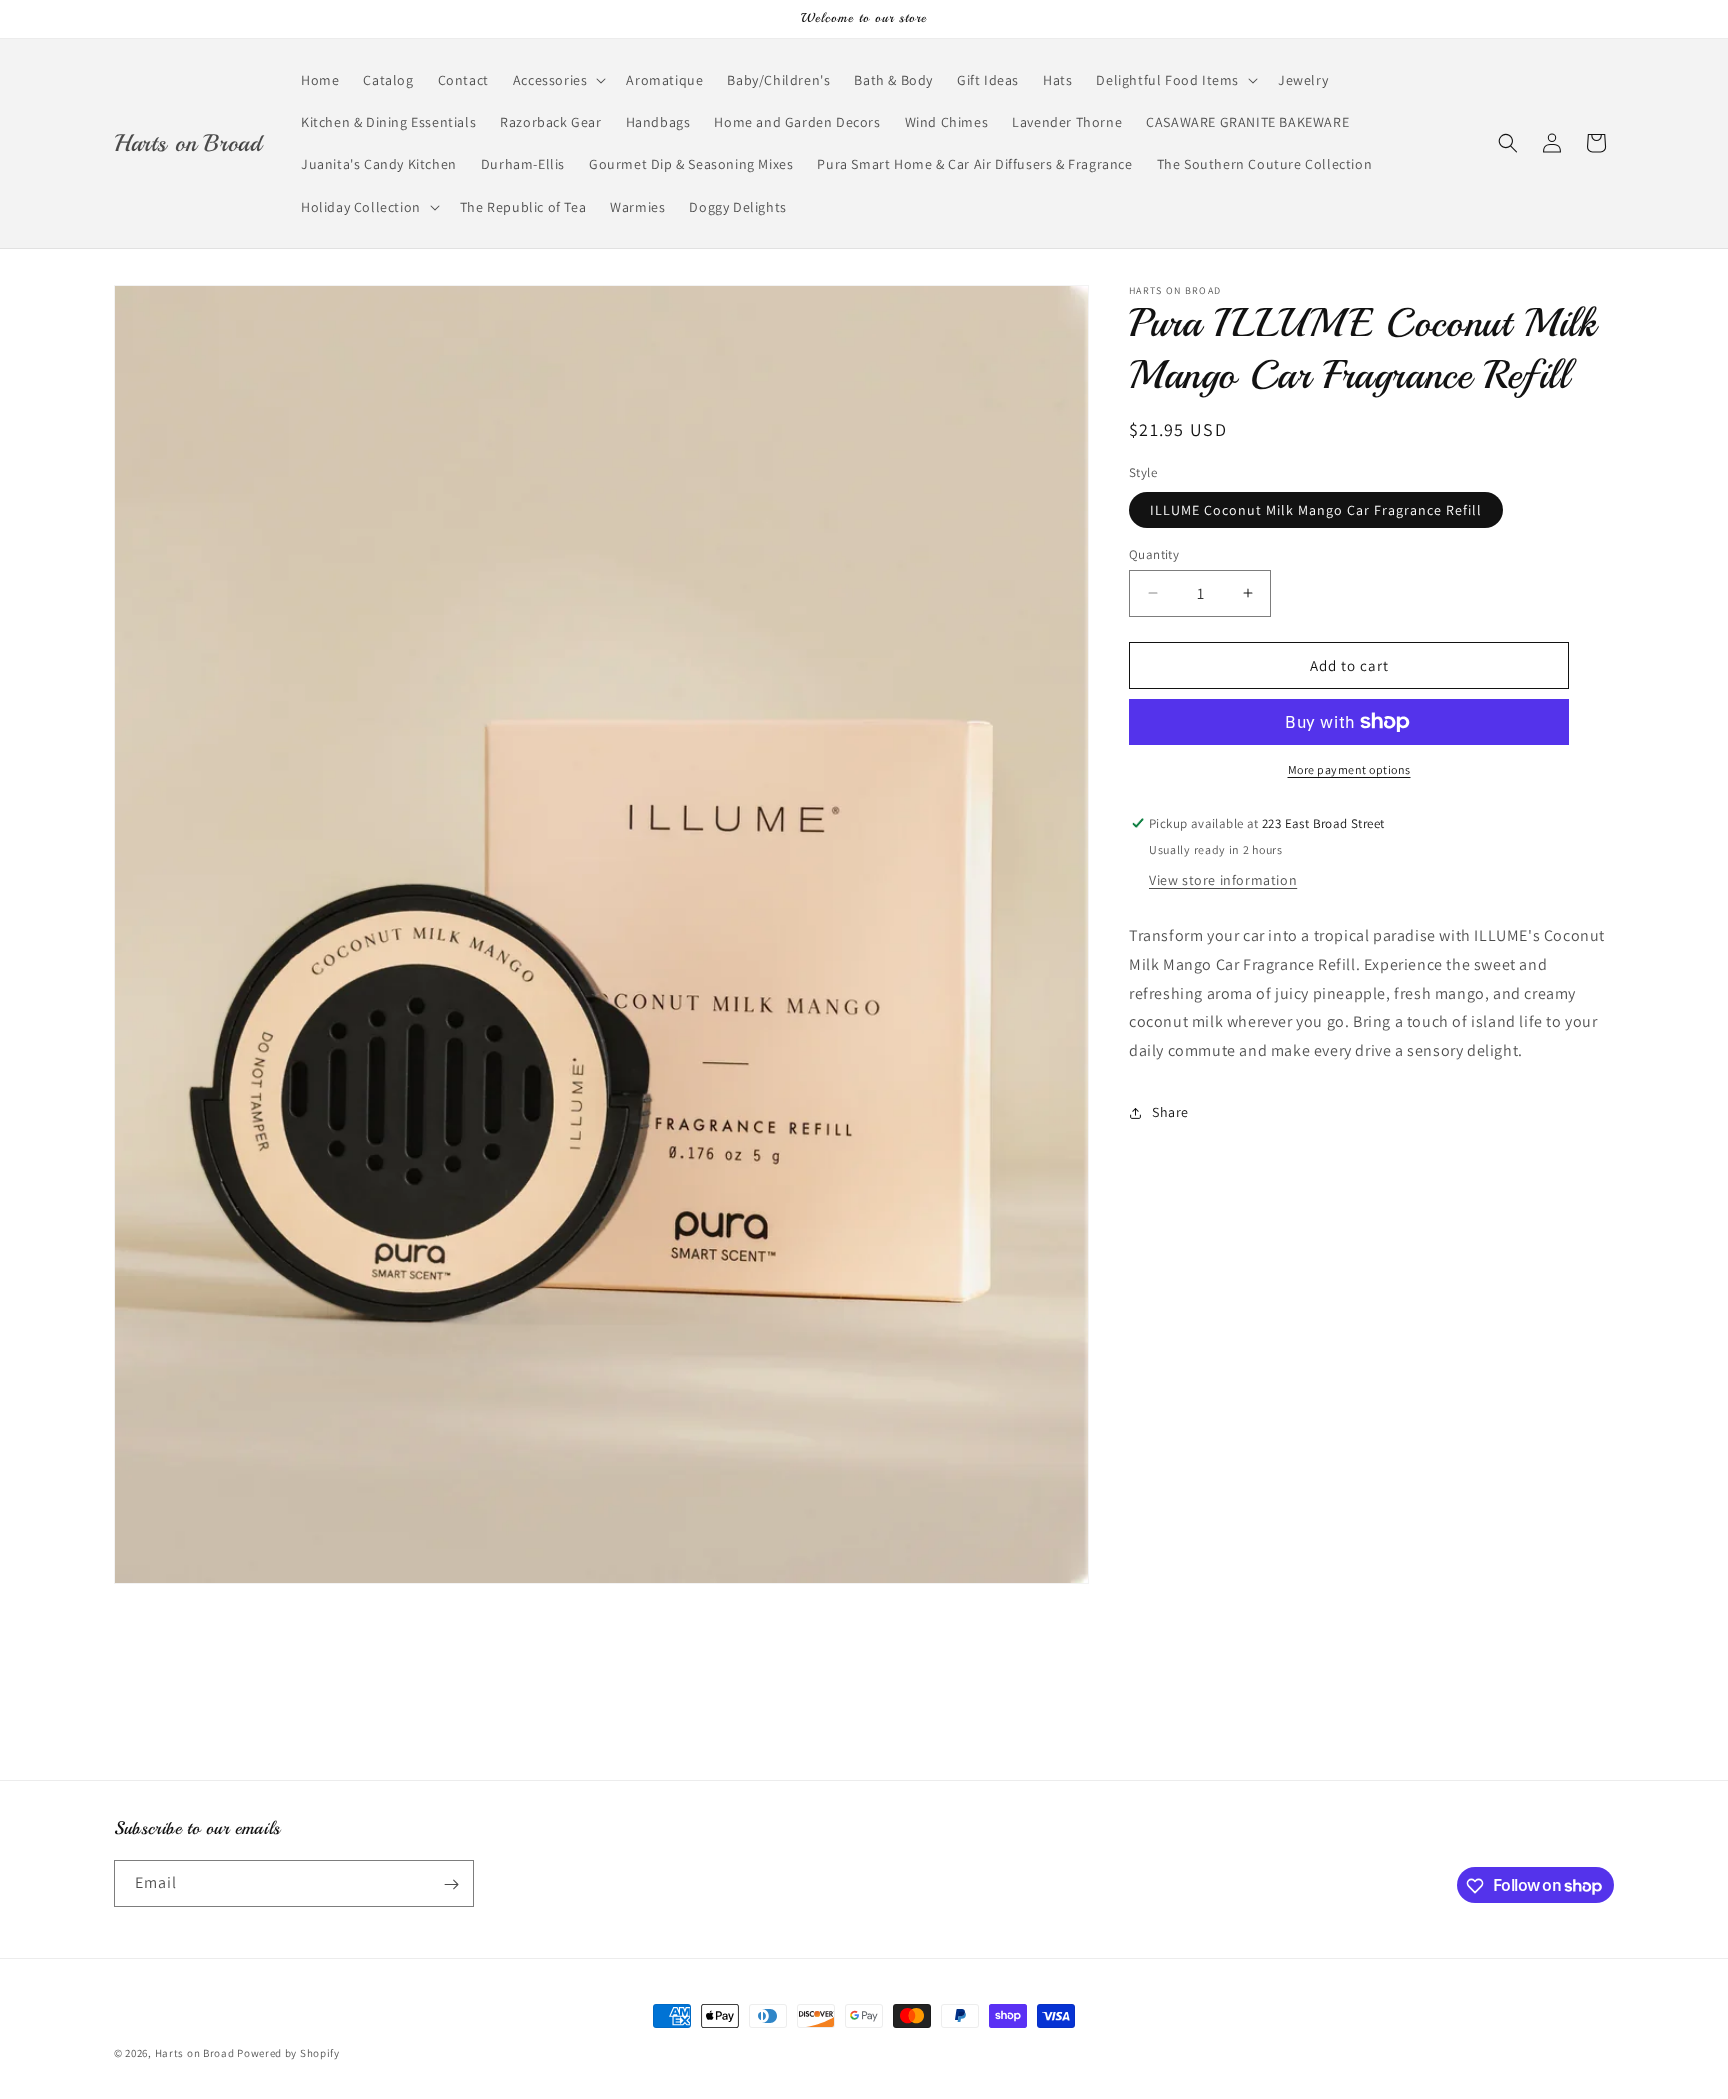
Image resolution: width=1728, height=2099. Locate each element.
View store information (1223, 880)
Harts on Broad (195, 2053)
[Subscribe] (451, 1884)
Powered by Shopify (288, 2053)
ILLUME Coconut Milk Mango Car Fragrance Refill (1316, 509)
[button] (558, 80)
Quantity (1154, 553)
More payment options (1349, 769)
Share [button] (1170, 1112)
